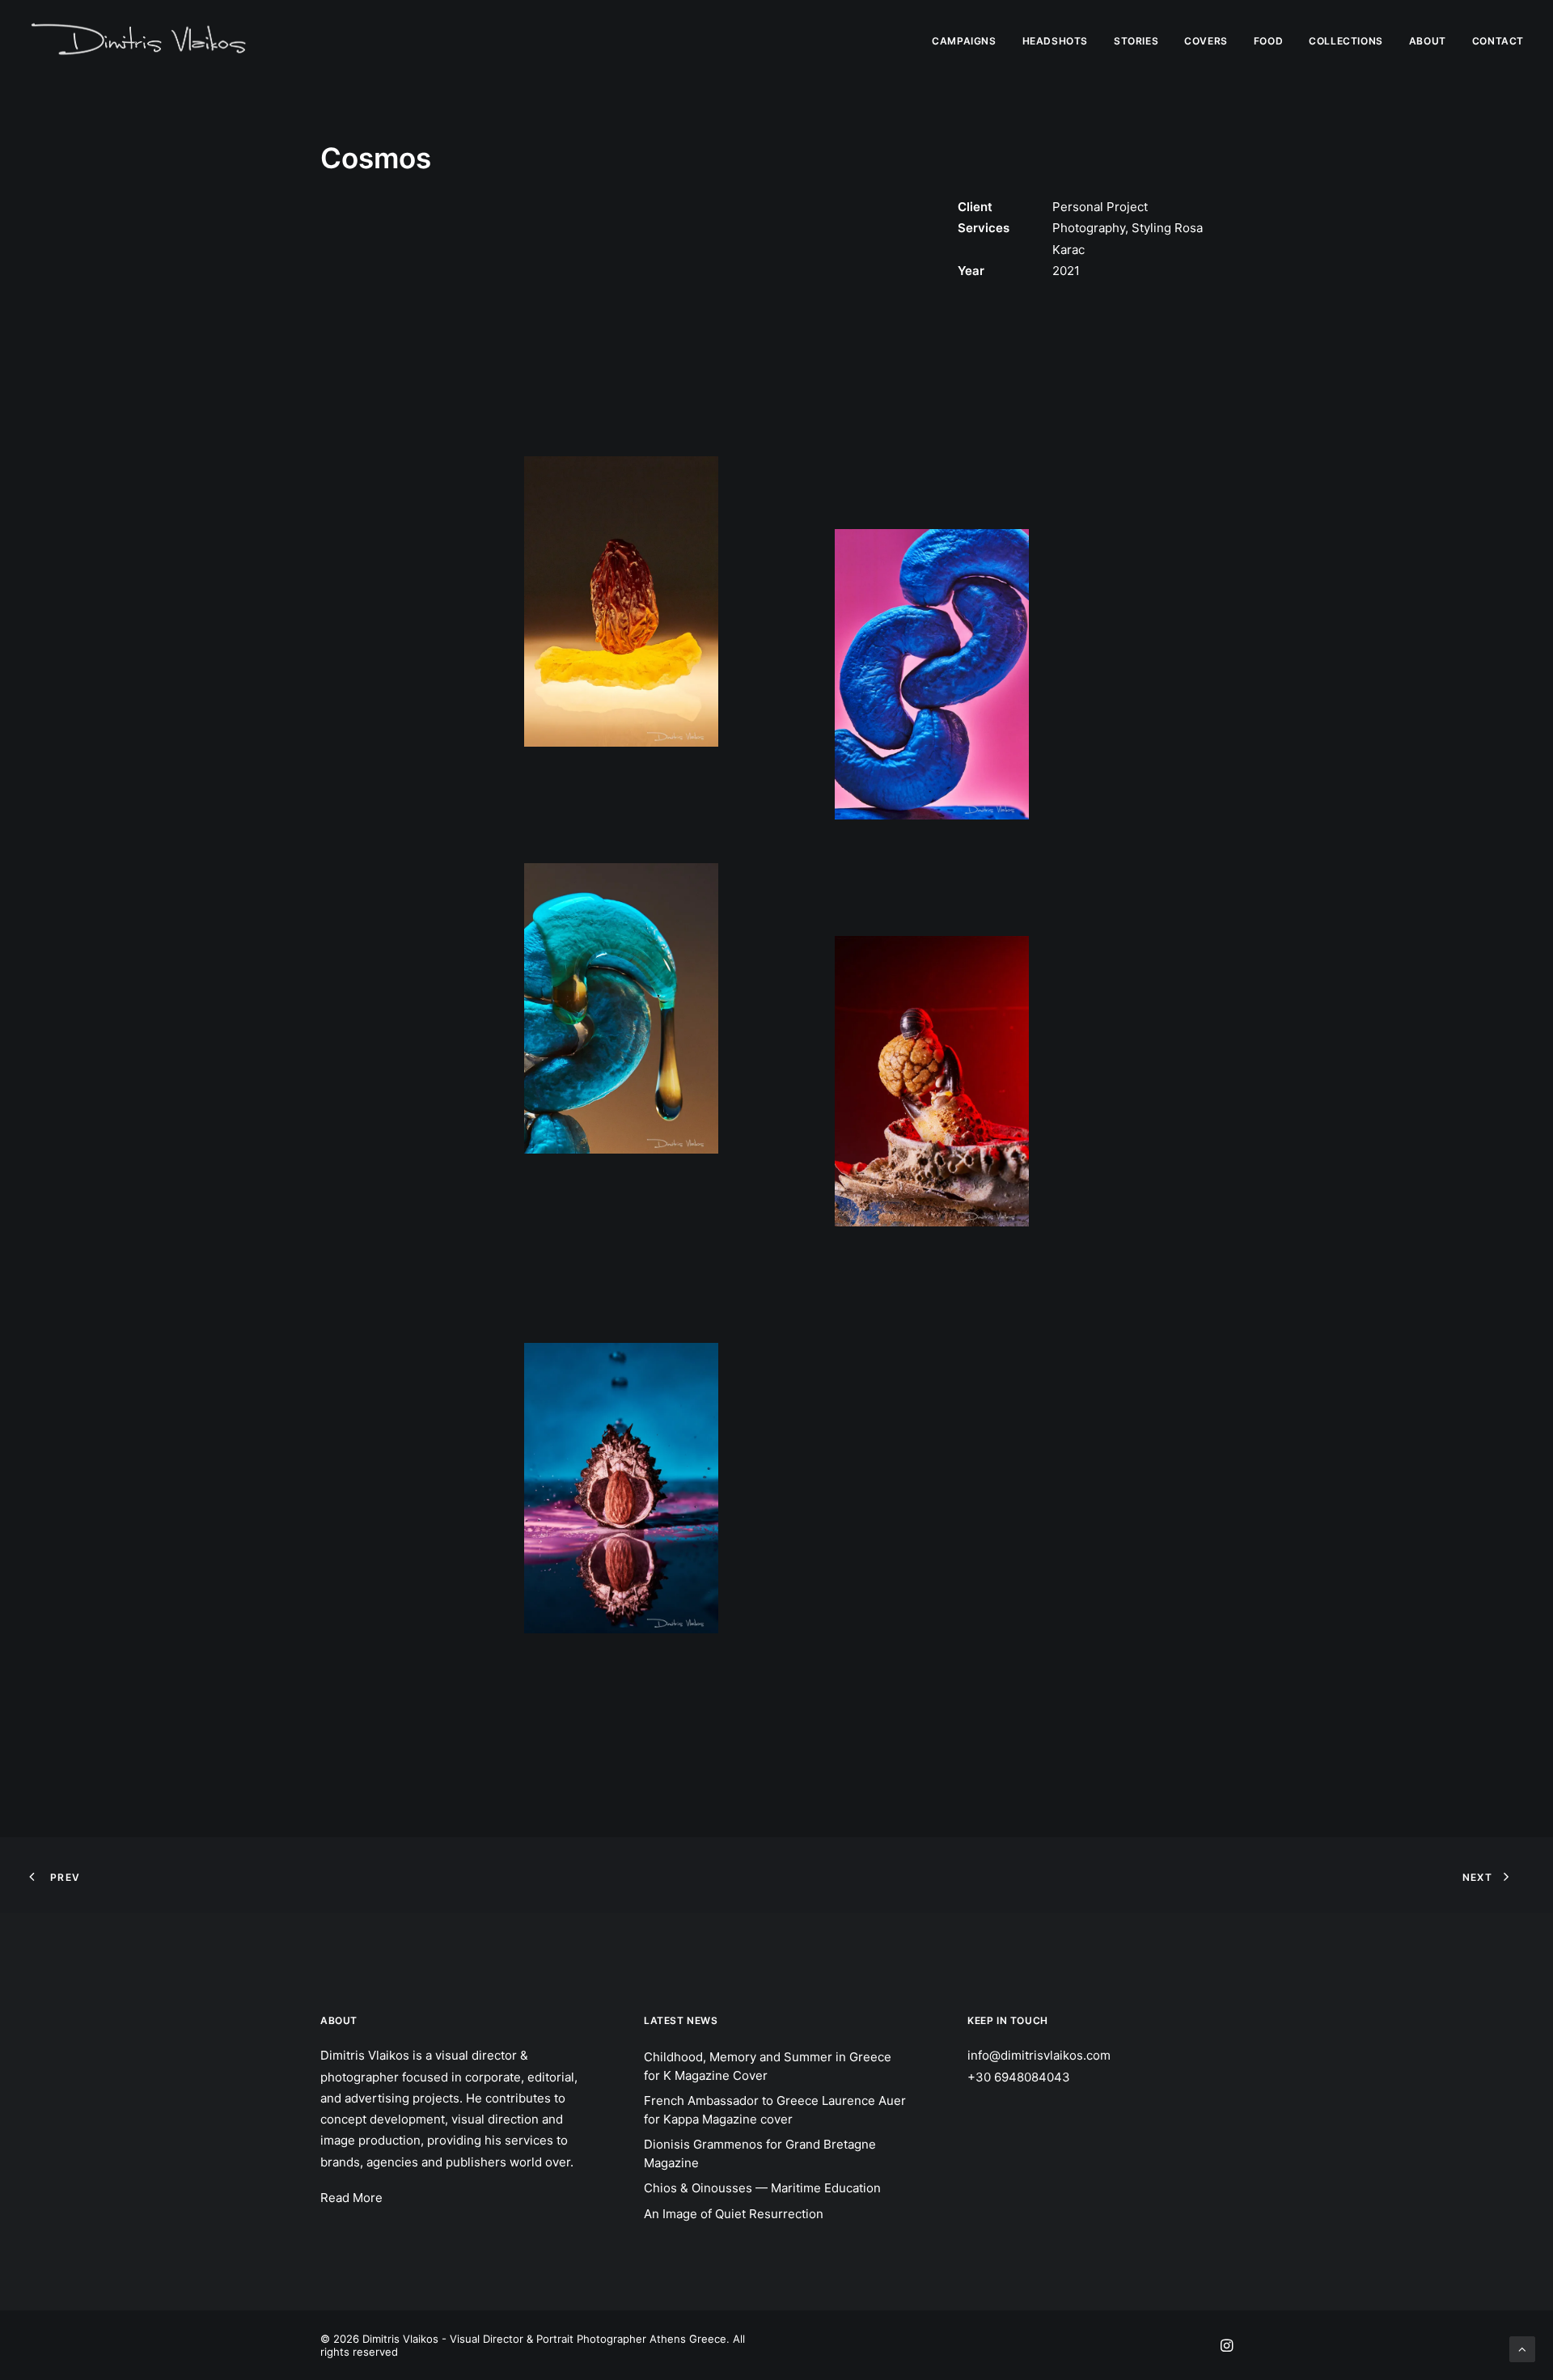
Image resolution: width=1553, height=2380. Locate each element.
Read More (351, 2198)
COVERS (1206, 41)
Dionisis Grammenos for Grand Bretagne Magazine (760, 2153)
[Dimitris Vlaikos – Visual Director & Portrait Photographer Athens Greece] (140, 41)
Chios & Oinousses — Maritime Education (762, 2188)
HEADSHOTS (1055, 41)
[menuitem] (969, 41)
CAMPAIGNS (964, 41)
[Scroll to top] (1522, 2348)
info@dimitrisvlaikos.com (1039, 2055)
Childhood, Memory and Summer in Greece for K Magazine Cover (768, 2066)
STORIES (1136, 41)
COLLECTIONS (1346, 41)
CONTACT (1498, 41)
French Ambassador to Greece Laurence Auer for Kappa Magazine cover (775, 2110)
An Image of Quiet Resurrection (734, 2214)
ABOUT (1428, 41)
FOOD (1268, 41)
